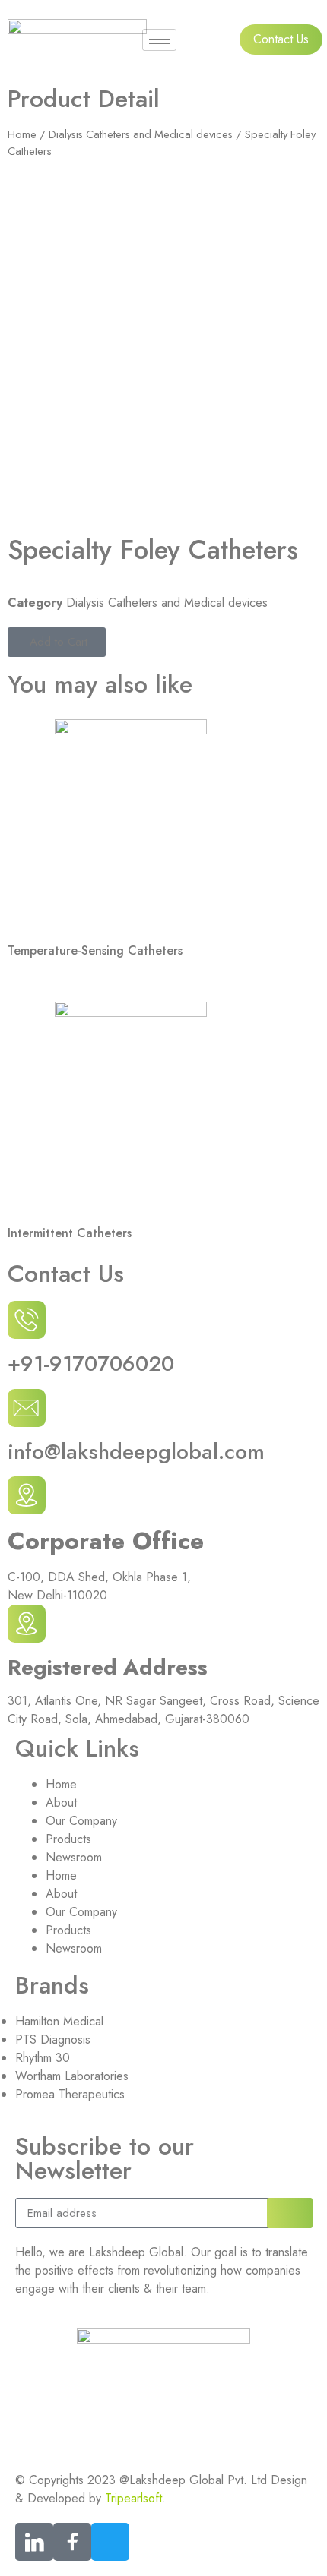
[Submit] (290, 2213)
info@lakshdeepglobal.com (136, 1452)
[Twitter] (110, 2542)
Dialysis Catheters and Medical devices (141, 134)
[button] (57, 642)
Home (22, 134)
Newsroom (74, 1857)
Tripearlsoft (133, 2498)
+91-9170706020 (91, 1364)
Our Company (81, 1821)
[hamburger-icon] (159, 40)
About (61, 1803)
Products (68, 1839)
